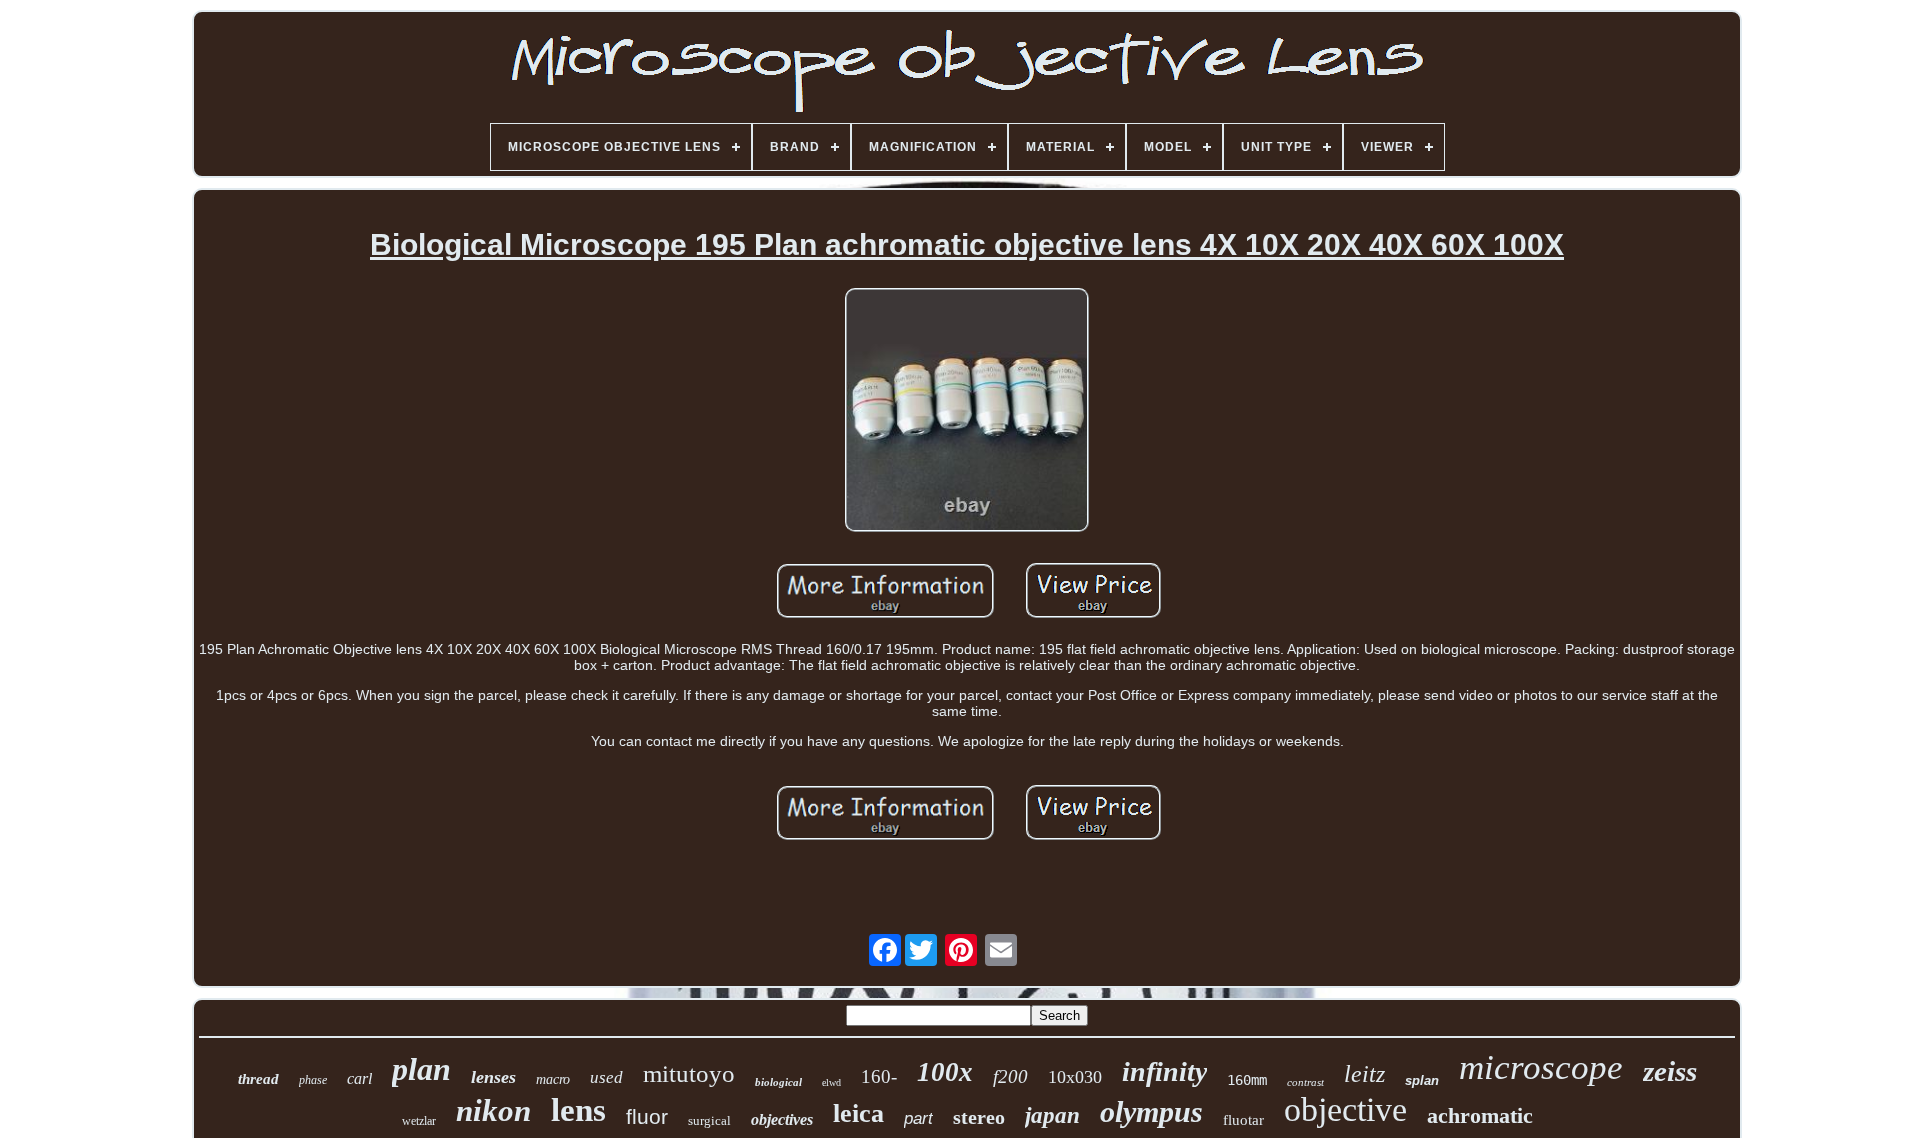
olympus (1151, 1111)
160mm (1247, 1080)
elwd (831, 1082)
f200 (1010, 1076)
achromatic (1480, 1115)
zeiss (1670, 1071)
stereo (979, 1117)
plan (421, 1069)
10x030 (1075, 1077)
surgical (709, 1120)
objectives (782, 1119)
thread (258, 1079)
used (606, 1077)
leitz (1364, 1074)
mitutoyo (689, 1073)
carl (359, 1078)
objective (1345, 1109)
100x (945, 1072)
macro (553, 1079)
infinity (1164, 1071)
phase (313, 1080)
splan (1422, 1080)
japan (1052, 1115)
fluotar (1243, 1120)
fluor (647, 1116)
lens (578, 1110)
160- (879, 1076)
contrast (1305, 1082)
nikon (493, 1110)
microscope (1541, 1067)
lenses (493, 1077)
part (918, 1118)
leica (858, 1113)
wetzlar (419, 1121)
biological (778, 1082)
